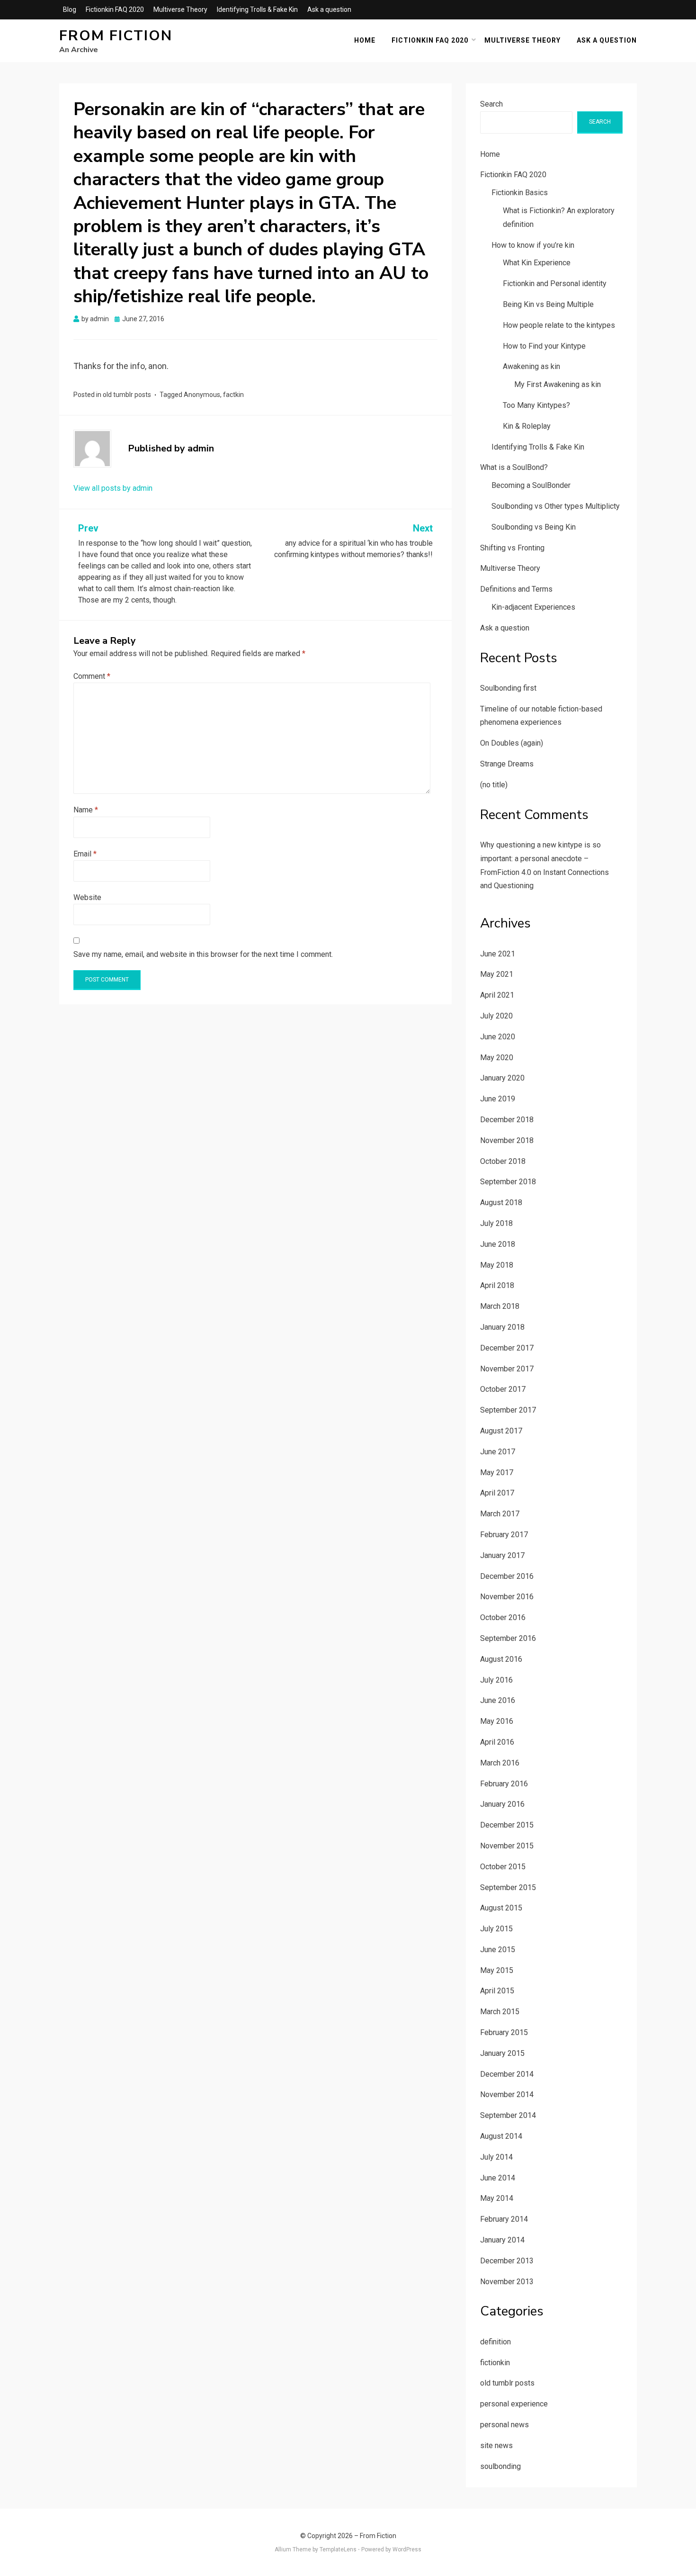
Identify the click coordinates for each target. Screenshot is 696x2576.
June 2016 (498, 1700)
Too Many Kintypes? (536, 405)
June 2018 (498, 1244)
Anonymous (202, 395)
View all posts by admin (113, 488)
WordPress (407, 2549)
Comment (92, 676)
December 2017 (507, 1348)
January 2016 (502, 1804)
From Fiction (116, 36)
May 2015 (497, 1970)
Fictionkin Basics (520, 193)
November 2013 (507, 2282)
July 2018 (496, 1223)
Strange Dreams (507, 764)
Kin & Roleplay (527, 426)
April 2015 (497, 1991)
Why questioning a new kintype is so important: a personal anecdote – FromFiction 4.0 (540, 859)
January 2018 (502, 1327)
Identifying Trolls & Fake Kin (257, 9)
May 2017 (497, 1473)
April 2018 (497, 1285)
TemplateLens (338, 2549)
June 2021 (498, 954)
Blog (70, 9)
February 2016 (504, 1784)
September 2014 (508, 2115)
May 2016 (497, 1721)
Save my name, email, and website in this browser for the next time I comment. (203, 954)
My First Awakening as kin (558, 384)
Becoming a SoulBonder (531, 485)
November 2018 (507, 1140)
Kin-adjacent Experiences (533, 607)
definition (495, 2342)
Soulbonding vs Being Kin (534, 527)
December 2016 (507, 1576)
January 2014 (502, 2240)
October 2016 (503, 1617)
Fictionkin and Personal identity (555, 284)
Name (86, 810)
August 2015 (501, 1908)
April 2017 (497, 1493)
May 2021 (497, 974)
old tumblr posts (127, 395)
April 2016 (497, 1742)
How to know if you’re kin (533, 245)
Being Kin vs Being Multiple (548, 304)
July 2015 (496, 1929)
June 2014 (498, 2178)
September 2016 (508, 1638)
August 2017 (501, 1431)
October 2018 (503, 1161)
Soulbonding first (508, 688)
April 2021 (497, 995)
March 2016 (500, 1763)
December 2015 (507, 1825)
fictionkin (495, 2363)
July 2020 (496, 1016)
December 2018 (507, 1120)
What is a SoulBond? (514, 467)
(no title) (494, 785)
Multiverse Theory (180, 9)
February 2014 (504, 2219)
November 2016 (507, 1597)
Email (85, 854)
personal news (504, 2425)
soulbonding (500, 2466)
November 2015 (507, 1846)
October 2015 (503, 1867)
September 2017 (508, 1410)
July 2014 (496, 2157)
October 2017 (503, 1389)
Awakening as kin (531, 366)
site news (496, 2445)
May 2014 (497, 2198)
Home (365, 40)
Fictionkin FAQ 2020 (115, 9)
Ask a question (329, 9)
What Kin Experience (537, 263)
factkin (233, 395)
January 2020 (502, 1078)
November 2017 (507, 1369)
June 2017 (498, 1452)
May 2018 (497, 1265)
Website (87, 897)
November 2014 (507, 2094)
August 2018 (501, 1202)
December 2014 (507, 2074)
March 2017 (500, 1514)
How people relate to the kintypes (559, 325)
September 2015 (508, 1887)
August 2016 (501, 1659)
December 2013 (507, 2261)
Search (491, 104)
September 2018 (508, 1182)
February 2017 (504, 1535)
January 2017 (502, 1555)
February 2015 (504, 2032)
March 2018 (500, 1306)
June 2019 (498, 1099)
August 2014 (501, 2136)
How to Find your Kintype (544, 346)
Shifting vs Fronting (512, 548)
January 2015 (502, 2053)
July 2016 (496, 1680)
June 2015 (498, 1950)
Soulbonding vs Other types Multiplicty (556, 506)
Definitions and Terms (516, 589)
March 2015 (500, 2012)
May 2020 (497, 1058)
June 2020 (498, 1037)
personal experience (514, 2404)
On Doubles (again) (512, 743)
